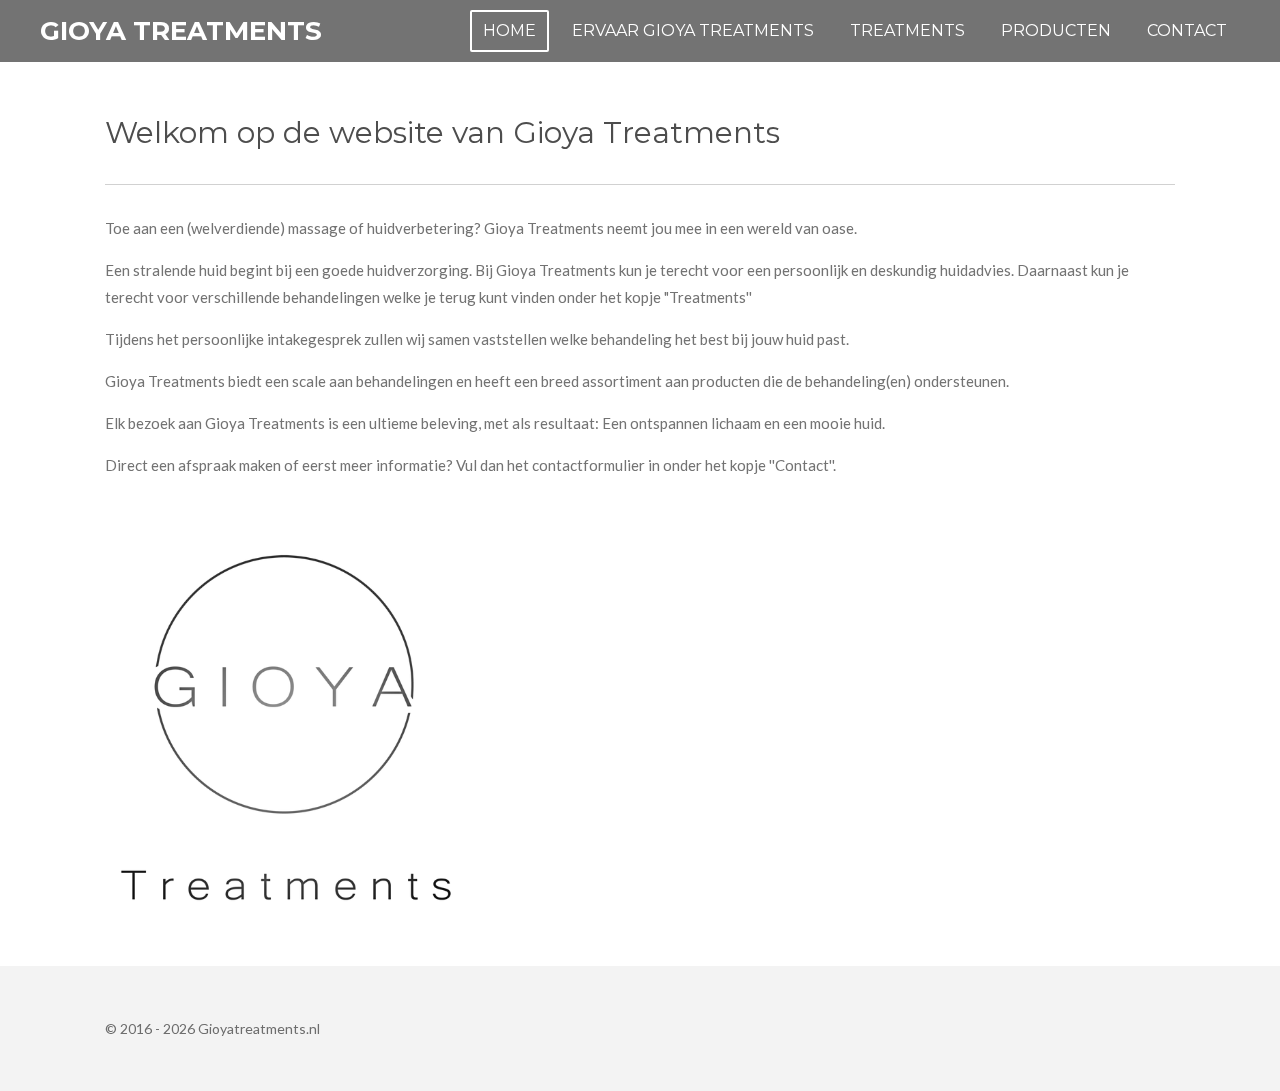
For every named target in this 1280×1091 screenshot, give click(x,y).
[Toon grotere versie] (286, 726)
